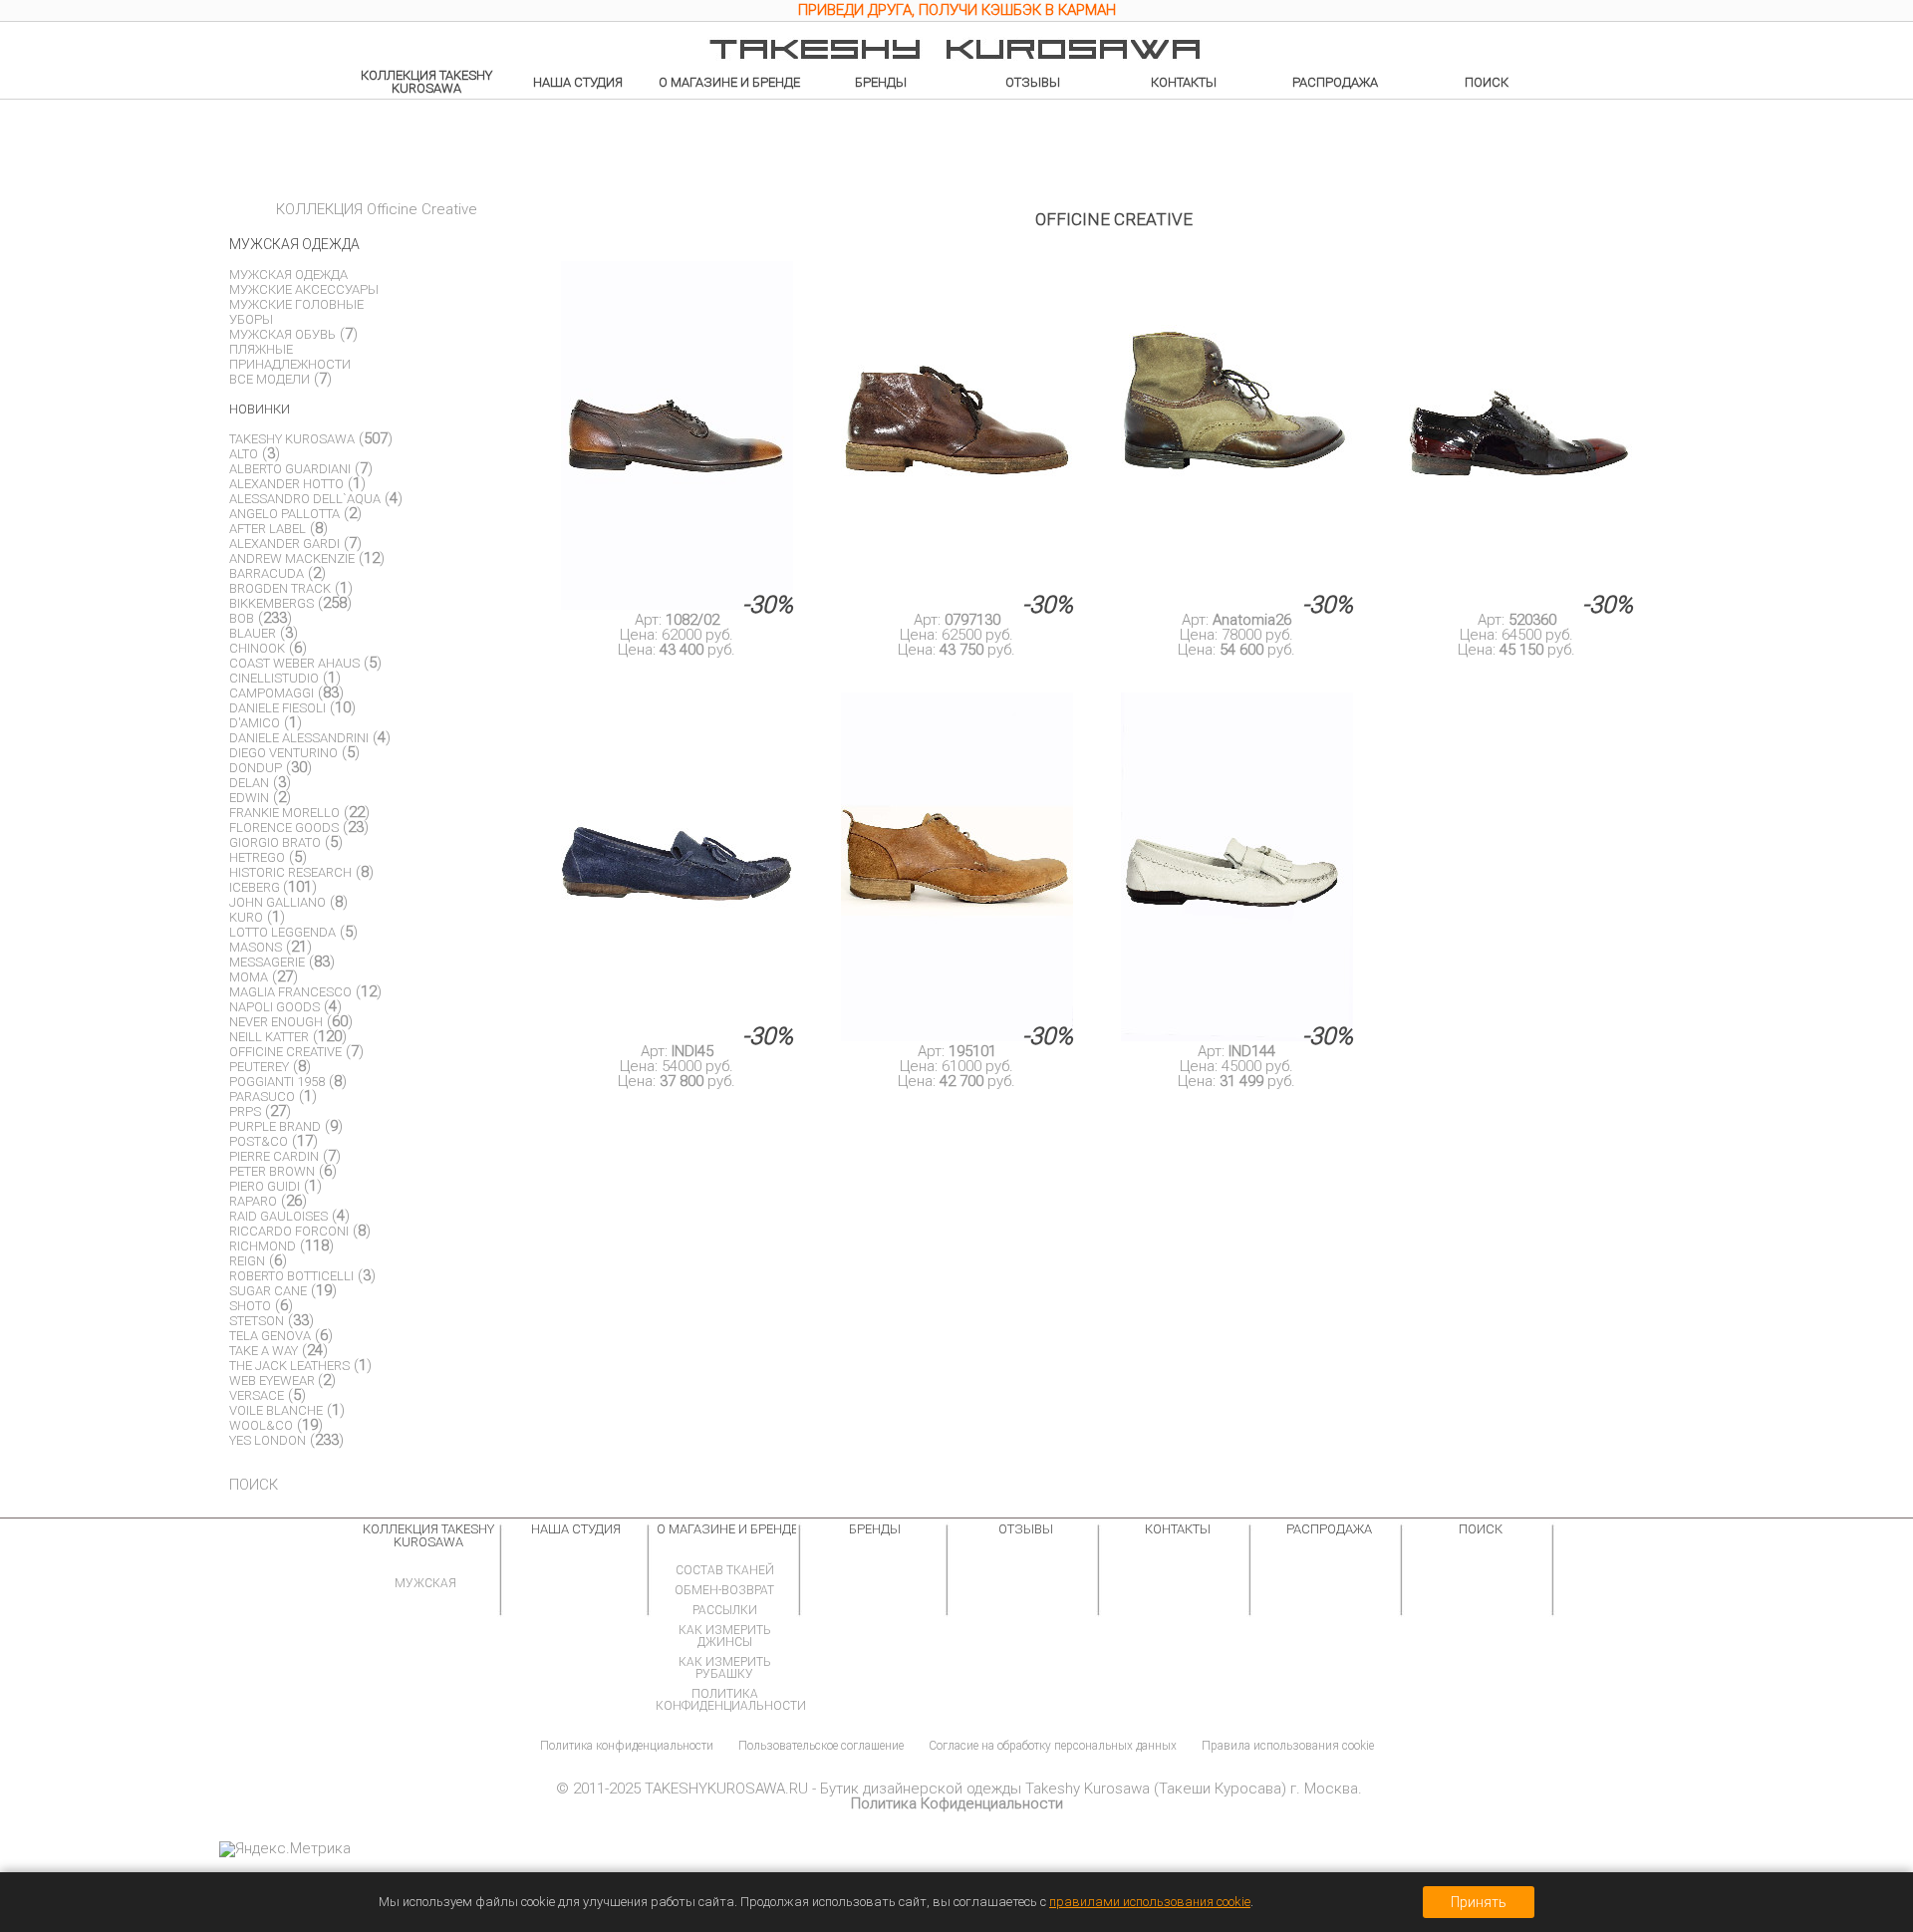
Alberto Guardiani (290, 469)
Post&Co (259, 1141)
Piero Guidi (265, 1186)
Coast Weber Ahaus (294, 663)
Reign (247, 1261)
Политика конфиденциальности (731, 1700)
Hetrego (257, 857)
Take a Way (264, 1351)
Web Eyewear (273, 1380)
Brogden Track (280, 588)
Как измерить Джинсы (725, 1636)
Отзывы (1033, 82)
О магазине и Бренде (729, 82)
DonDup (256, 768)
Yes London (268, 1440)
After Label (268, 529)
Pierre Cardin (274, 1156)
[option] (956, 13)
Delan (249, 783)
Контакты (1184, 82)
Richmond (263, 1246)
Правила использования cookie (1288, 1746)
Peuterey (259, 1067)
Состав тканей (725, 1570)
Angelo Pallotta (284, 514)
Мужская (425, 1583)
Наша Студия (578, 82)
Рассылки (725, 1610)
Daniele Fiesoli (277, 708)
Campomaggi (272, 693)
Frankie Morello (284, 813)
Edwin (249, 798)
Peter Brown (272, 1171)
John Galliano (277, 902)
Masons (256, 947)
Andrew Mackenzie (292, 558)
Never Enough (276, 1022)
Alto (244, 454)
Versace (257, 1395)
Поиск (1487, 82)
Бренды (881, 82)
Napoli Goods (274, 1007)
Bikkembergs (272, 603)
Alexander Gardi (284, 544)
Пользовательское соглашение (821, 1746)
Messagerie (267, 962)
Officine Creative (285, 1052)
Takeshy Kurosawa (292, 439)
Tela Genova (270, 1336)
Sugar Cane (268, 1291)
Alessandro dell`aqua (305, 499)
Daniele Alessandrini (299, 738)
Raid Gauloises (278, 1216)
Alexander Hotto (286, 484)
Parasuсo (262, 1097)
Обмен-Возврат (724, 1590)
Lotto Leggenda (282, 932)
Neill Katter (269, 1037)
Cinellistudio (274, 678)
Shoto (250, 1306)
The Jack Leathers (289, 1366)
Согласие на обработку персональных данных (1053, 1746)
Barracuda (267, 573)
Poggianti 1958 (277, 1082)
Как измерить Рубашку (725, 1668)
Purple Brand (275, 1126)
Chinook (257, 648)
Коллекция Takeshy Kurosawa (426, 82)
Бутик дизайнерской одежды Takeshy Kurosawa (985, 1789)
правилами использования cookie (1150, 1902)
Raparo (253, 1201)
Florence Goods (284, 828)
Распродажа (1335, 82)
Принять (1479, 1902)
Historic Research (290, 872)
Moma (249, 977)
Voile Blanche (276, 1410)
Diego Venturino (283, 753)
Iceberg (256, 887)
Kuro (246, 917)
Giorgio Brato (275, 842)
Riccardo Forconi (289, 1231)
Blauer (253, 633)
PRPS (245, 1111)
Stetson (257, 1321)
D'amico (255, 723)
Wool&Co (261, 1425)
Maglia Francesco (290, 992)
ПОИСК (254, 1485)
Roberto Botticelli (291, 1276)
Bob (242, 618)
